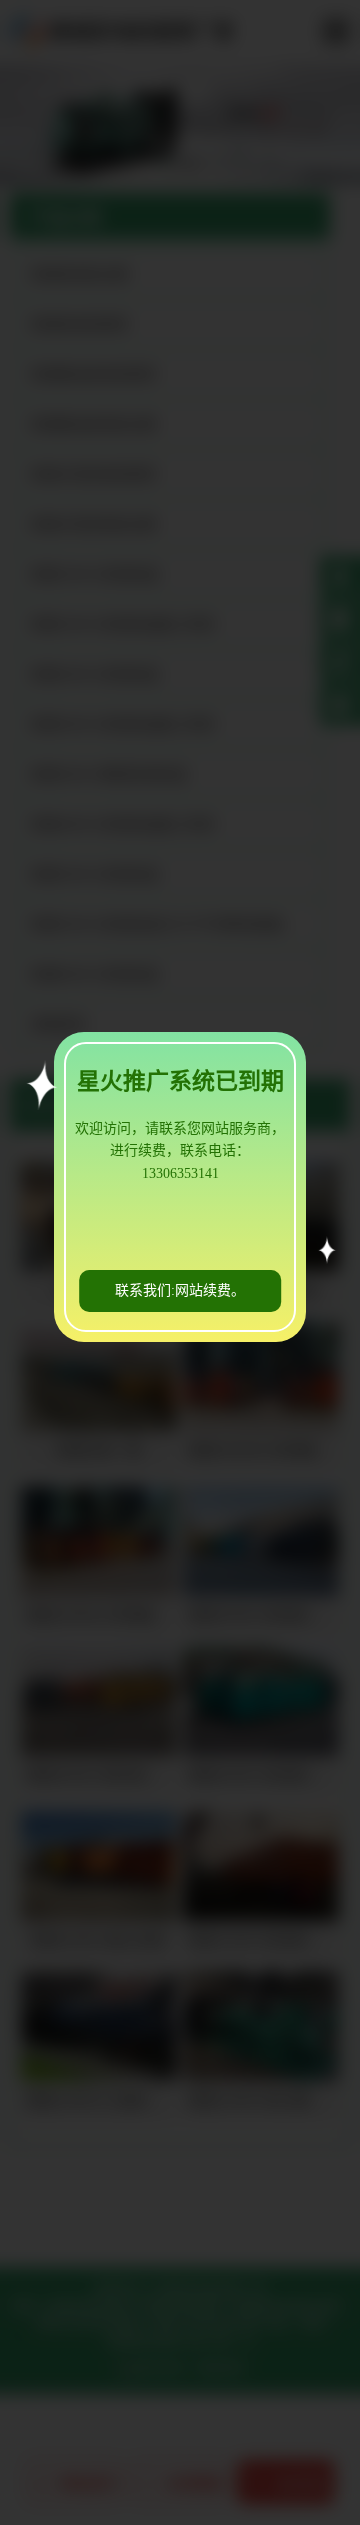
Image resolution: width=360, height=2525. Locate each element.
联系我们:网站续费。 (180, 1290)
